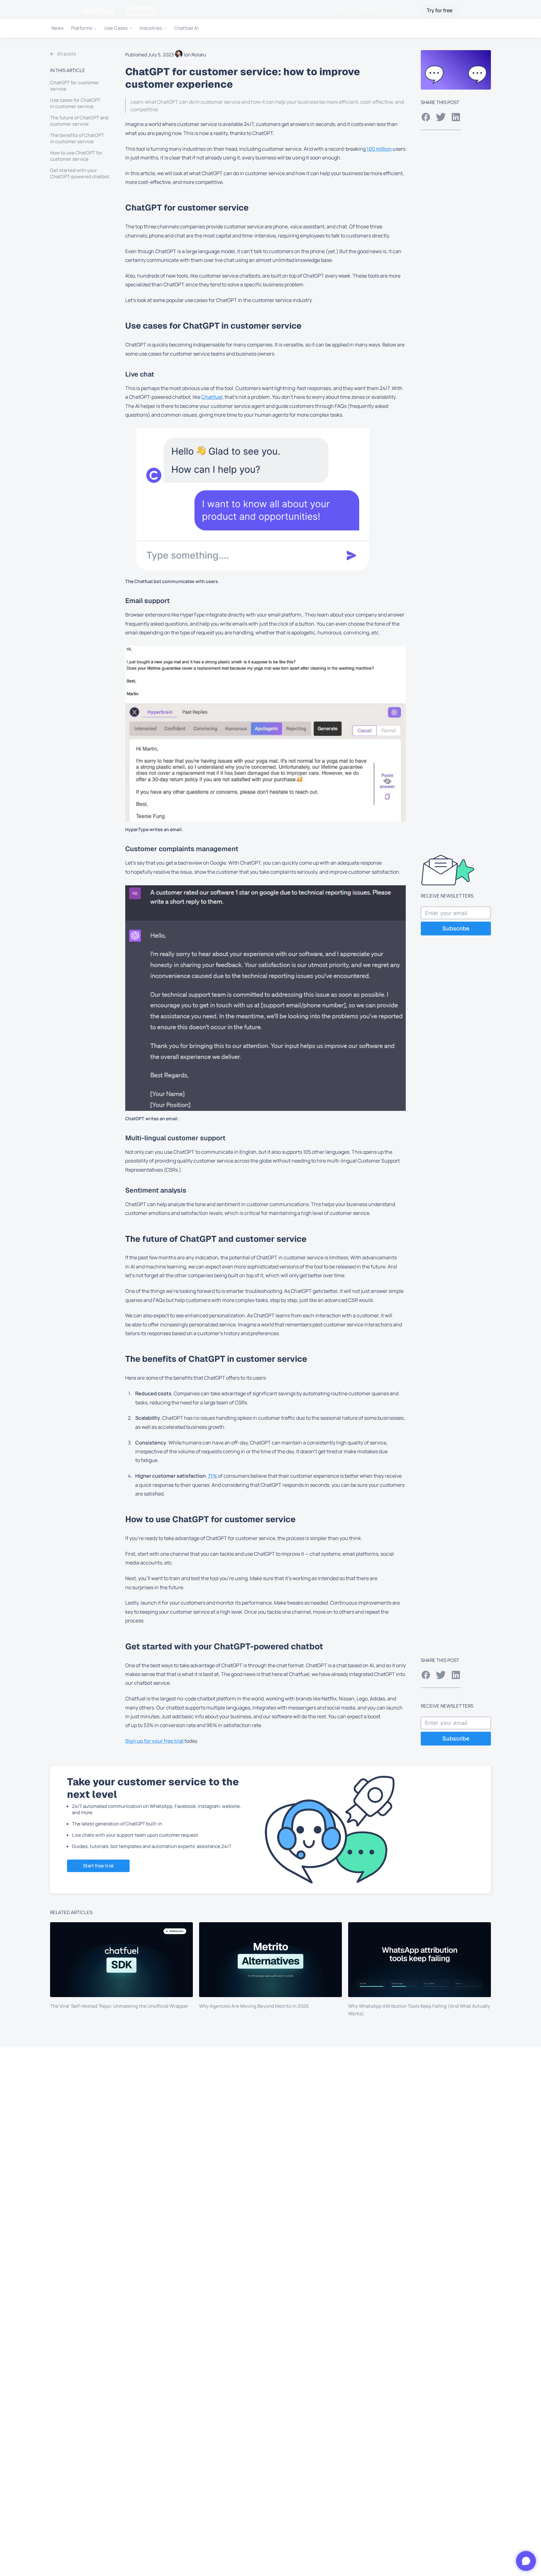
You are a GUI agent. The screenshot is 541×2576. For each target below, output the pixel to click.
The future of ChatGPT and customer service (79, 121)
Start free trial (98, 1866)
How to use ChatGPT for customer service (76, 156)
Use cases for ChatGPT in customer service (75, 103)
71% (212, 1476)
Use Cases (116, 28)
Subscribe (456, 928)
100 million (379, 149)
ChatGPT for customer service (75, 86)
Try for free (440, 10)
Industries (151, 28)
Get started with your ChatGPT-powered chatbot (80, 174)
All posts (67, 54)
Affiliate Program (373, 10)
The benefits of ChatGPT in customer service (77, 138)
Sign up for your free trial (154, 1741)
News (57, 28)
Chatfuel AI (186, 28)
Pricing (342, 10)
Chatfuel (212, 397)
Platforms (82, 28)
